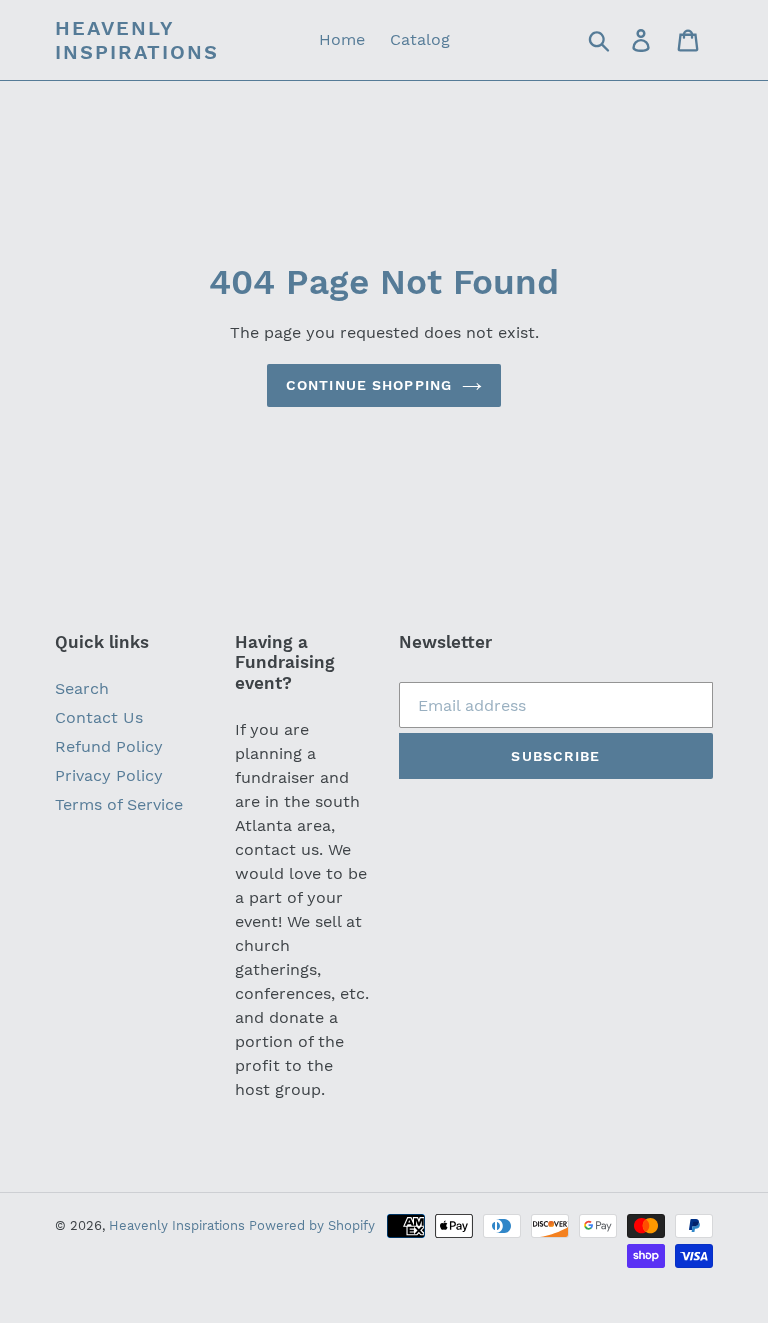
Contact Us (99, 717)
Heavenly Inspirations (137, 40)
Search (82, 688)
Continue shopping (369, 385)
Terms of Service (119, 804)
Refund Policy (109, 746)
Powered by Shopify (312, 1225)
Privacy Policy (109, 775)
